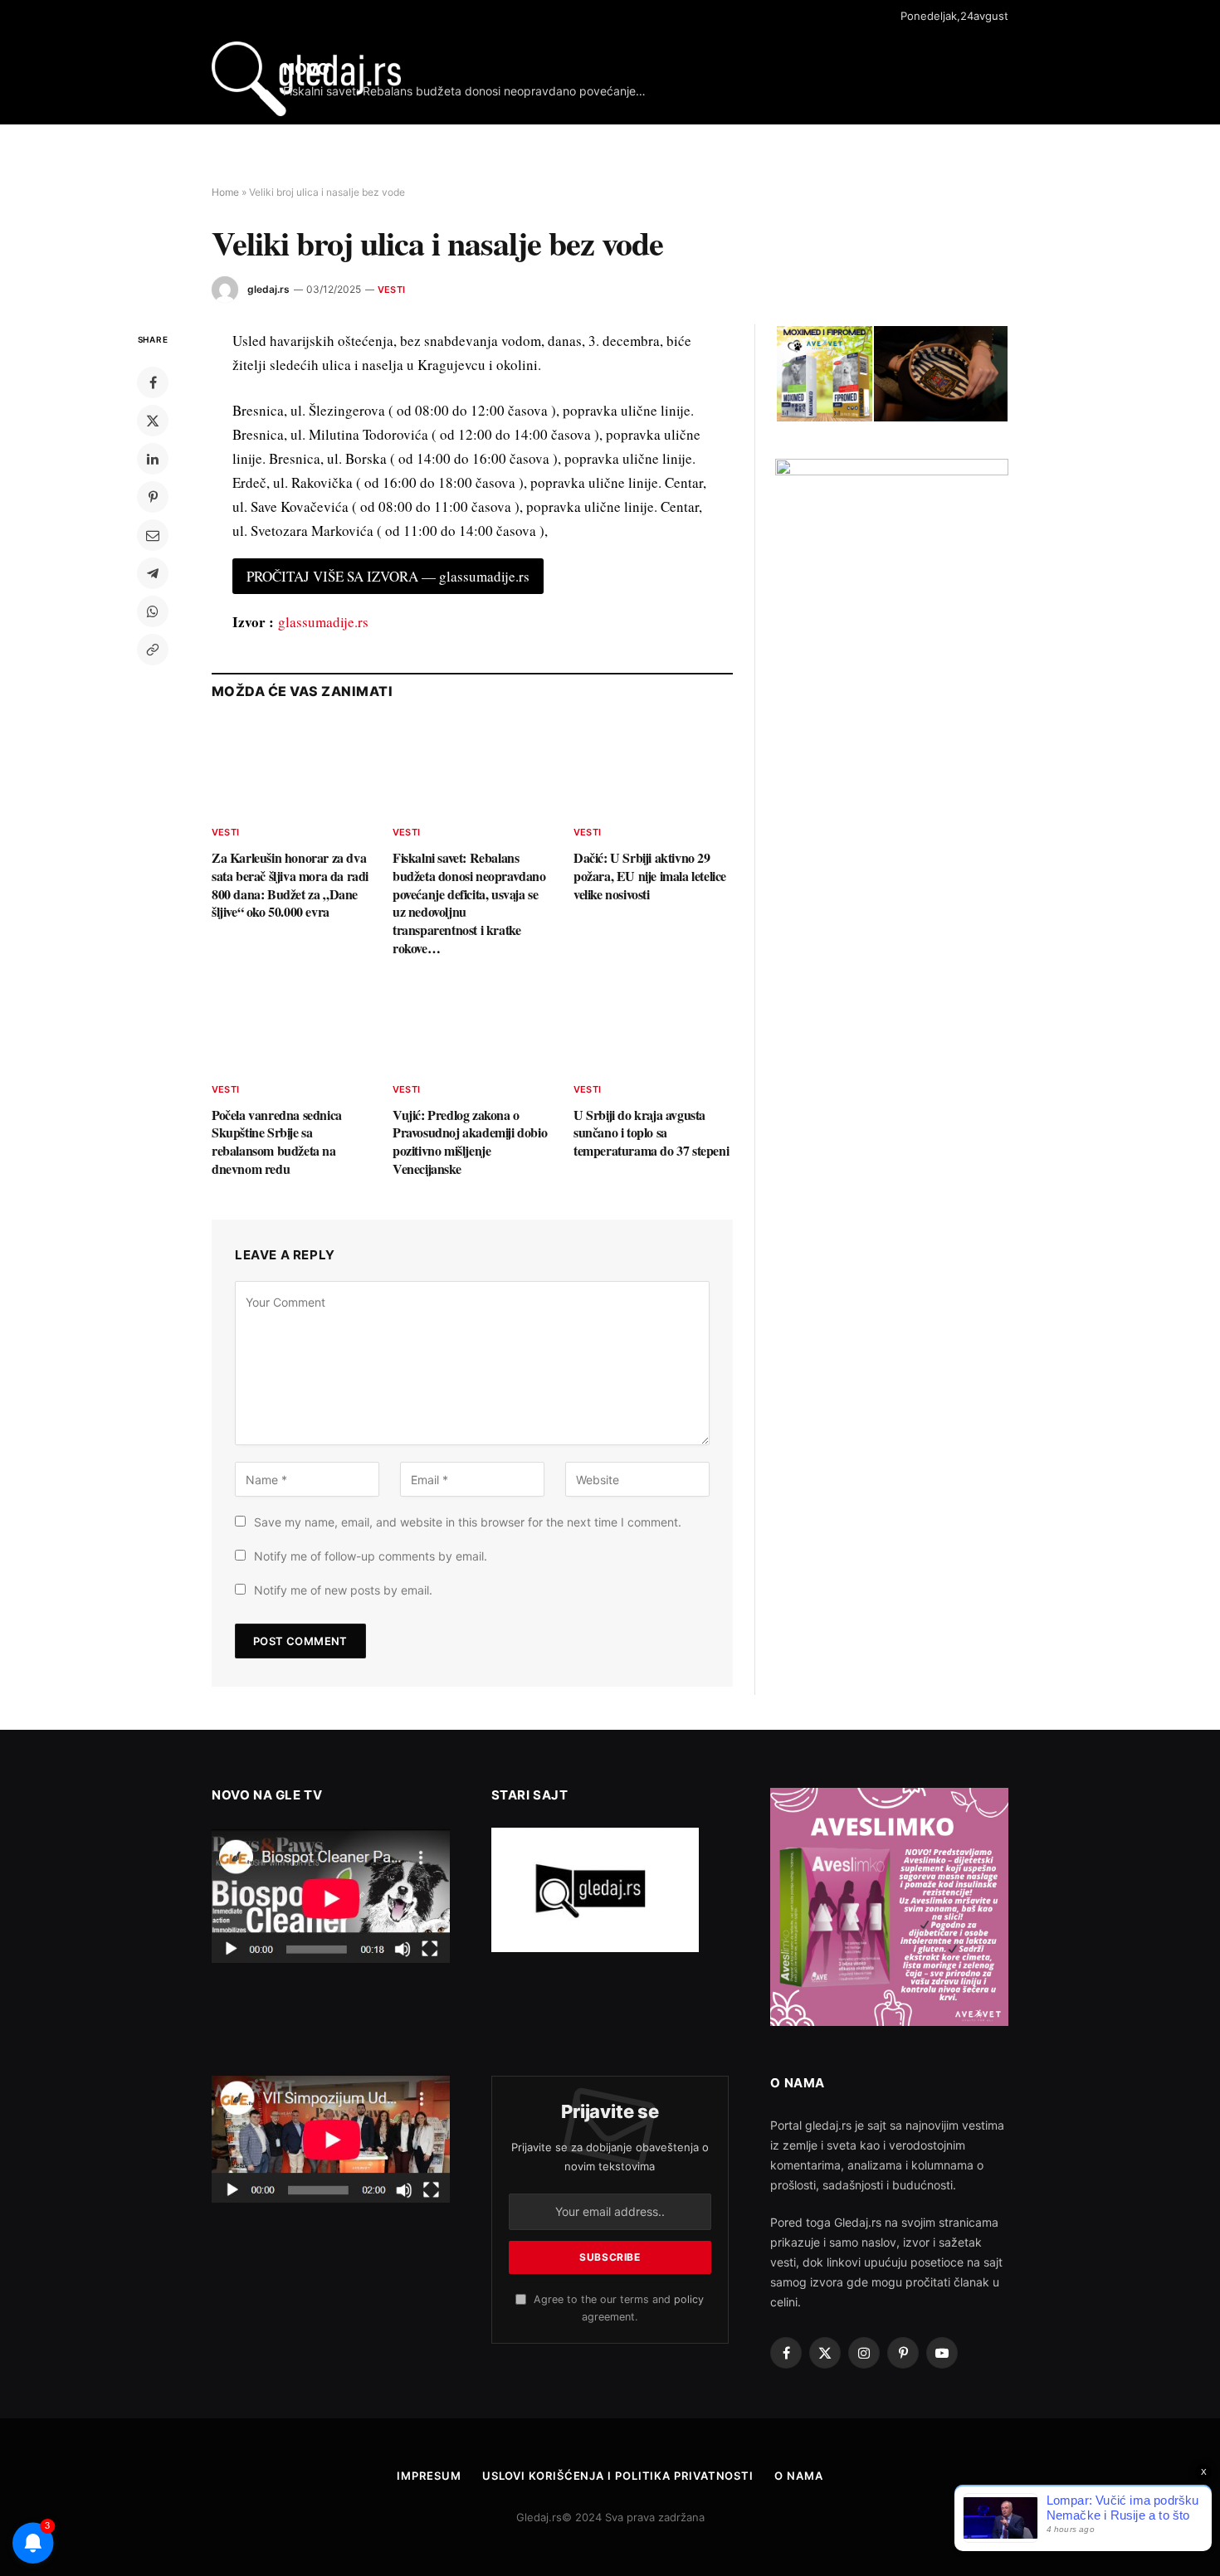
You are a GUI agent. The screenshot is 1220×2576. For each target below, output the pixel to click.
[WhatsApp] (153, 611)
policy (689, 2299)
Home (225, 192)
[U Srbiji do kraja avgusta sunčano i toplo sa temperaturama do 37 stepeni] (653, 1024)
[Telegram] (153, 573)
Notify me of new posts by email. (343, 1590)
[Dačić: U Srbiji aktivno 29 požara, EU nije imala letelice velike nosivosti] (653, 767)
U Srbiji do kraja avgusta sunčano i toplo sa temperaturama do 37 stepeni (651, 1133)
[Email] (153, 535)
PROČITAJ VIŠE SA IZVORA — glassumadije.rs (388, 576)
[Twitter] (153, 421)
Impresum (429, 2476)
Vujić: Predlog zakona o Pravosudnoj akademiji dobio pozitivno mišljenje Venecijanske (470, 1142)
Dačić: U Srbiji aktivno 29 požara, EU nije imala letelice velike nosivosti (650, 876)
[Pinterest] (153, 497)
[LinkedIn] (153, 459)
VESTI (391, 290)
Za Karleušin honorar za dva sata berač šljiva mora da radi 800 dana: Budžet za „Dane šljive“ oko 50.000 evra (290, 885)
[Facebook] (153, 382)
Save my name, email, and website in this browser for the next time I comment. (468, 1522)
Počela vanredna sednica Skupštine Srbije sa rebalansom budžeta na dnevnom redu (277, 1142)
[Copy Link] (153, 650)
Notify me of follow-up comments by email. (371, 1556)
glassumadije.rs (323, 622)
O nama (798, 2476)
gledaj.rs (268, 289)
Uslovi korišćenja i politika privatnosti (618, 2476)
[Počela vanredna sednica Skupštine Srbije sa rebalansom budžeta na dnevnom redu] (291, 1024)
